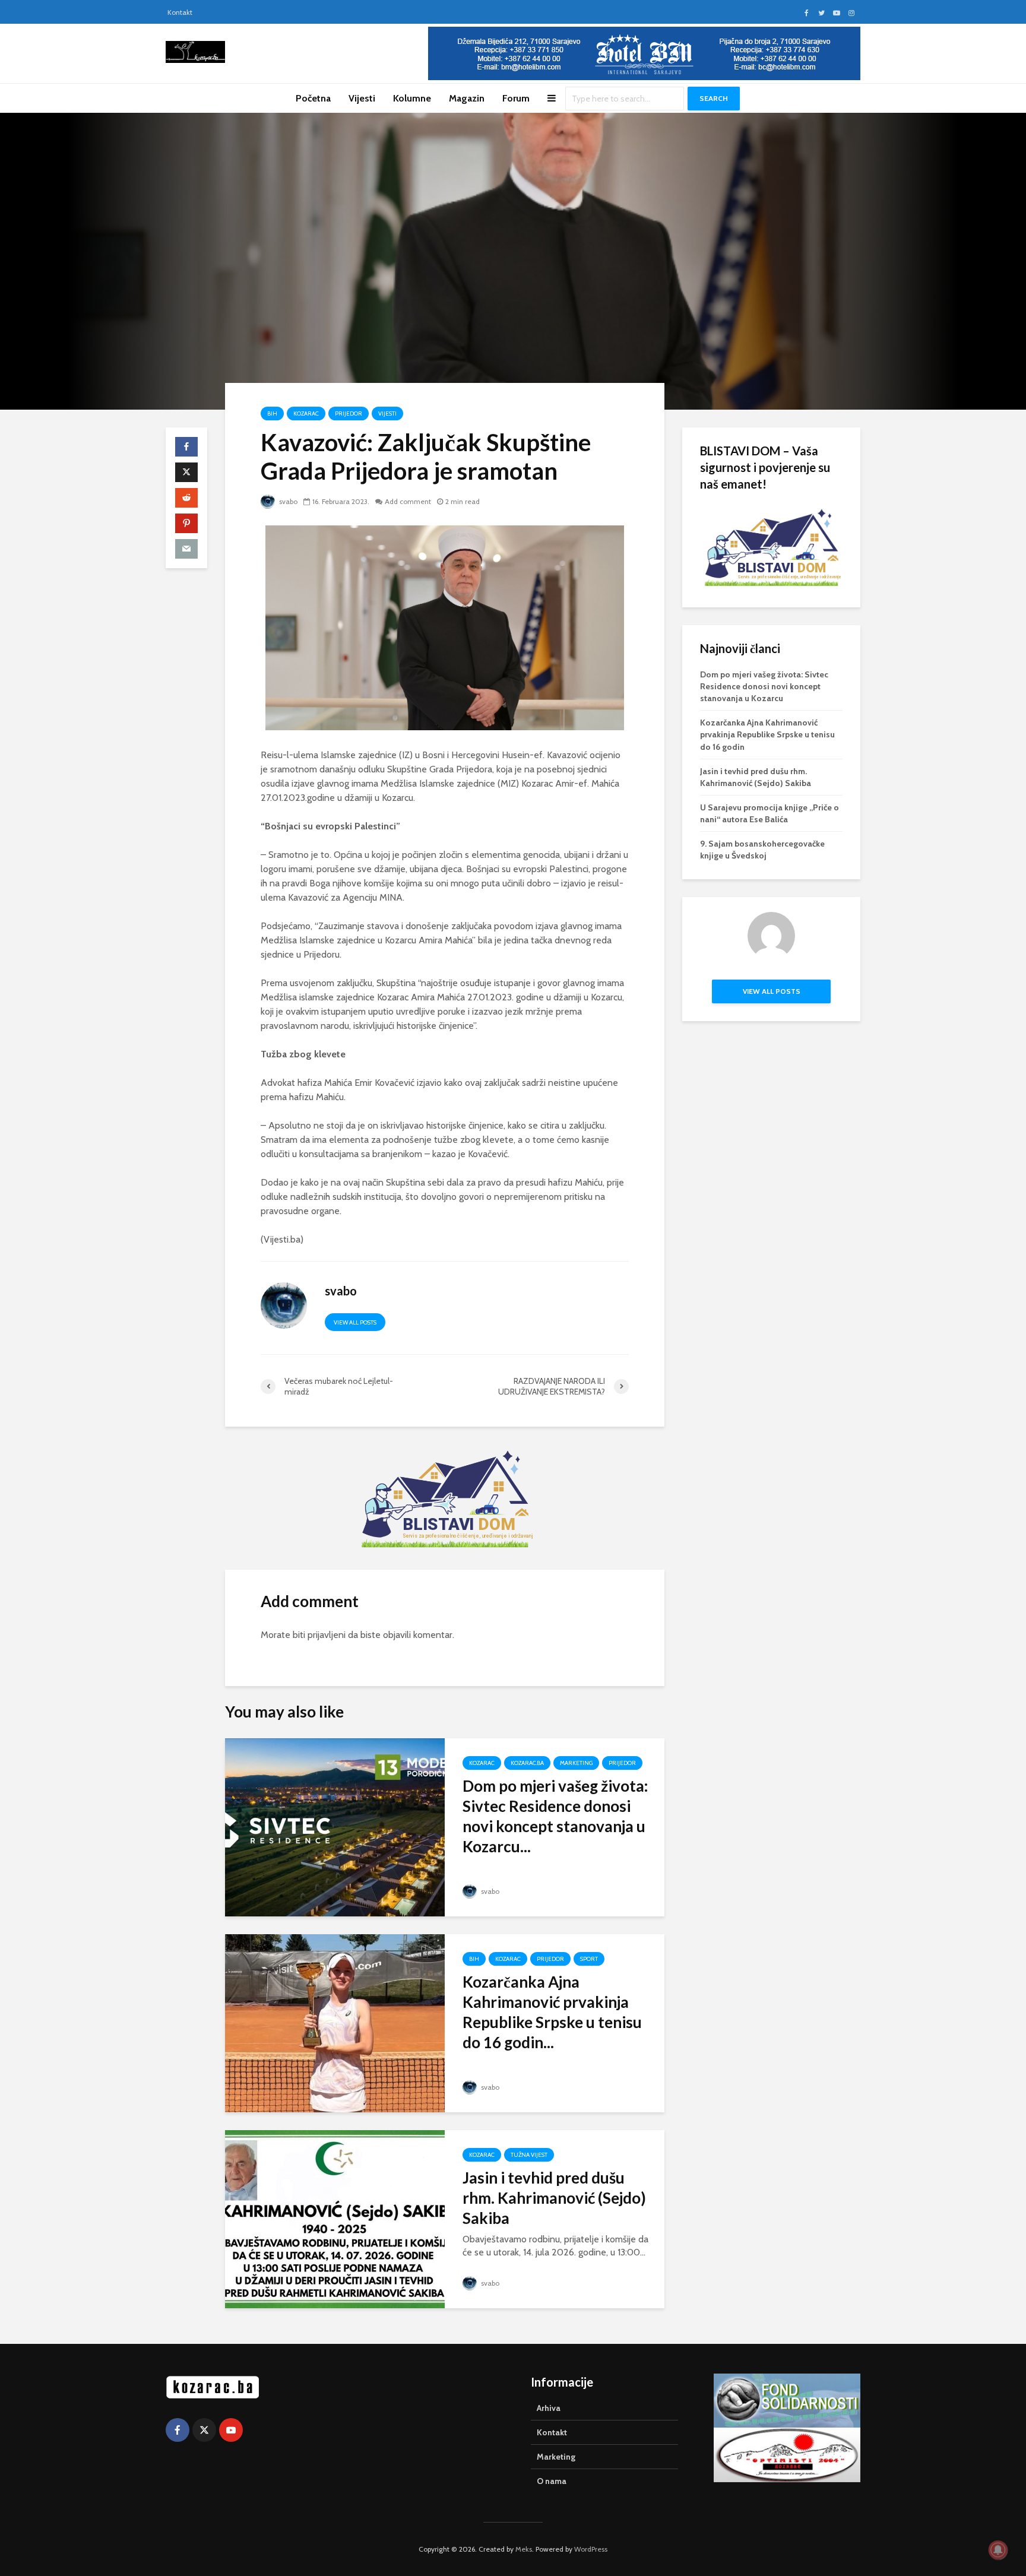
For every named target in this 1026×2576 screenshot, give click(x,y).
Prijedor (349, 414)
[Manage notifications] (998, 2550)
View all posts (355, 1322)
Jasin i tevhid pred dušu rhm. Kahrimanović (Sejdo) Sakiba (554, 2198)
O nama (552, 2481)
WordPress (591, 2549)
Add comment (408, 501)
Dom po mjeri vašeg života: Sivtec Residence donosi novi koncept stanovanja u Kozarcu (764, 686)
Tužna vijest (529, 2155)
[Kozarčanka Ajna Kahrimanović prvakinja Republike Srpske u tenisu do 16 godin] (335, 2022)
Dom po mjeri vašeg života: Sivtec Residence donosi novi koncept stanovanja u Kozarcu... (555, 1816)
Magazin (467, 98)
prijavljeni (327, 1635)
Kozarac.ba (527, 1763)
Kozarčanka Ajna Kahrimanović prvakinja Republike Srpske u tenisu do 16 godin (767, 734)
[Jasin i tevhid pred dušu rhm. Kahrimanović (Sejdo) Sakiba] (335, 2218)
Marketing (576, 1763)
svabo (287, 501)
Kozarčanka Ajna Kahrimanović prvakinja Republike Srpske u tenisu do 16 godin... (552, 2012)
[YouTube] (231, 2430)
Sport (589, 1959)
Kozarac (306, 414)
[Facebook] (178, 2430)
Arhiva (549, 2408)
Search (714, 98)
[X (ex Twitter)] (204, 2430)
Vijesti (362, 98)
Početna (313, 98)
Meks (524, 2549)
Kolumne (412, 98)
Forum (516, 98)
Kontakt (180, 12)
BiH (272, 414)
